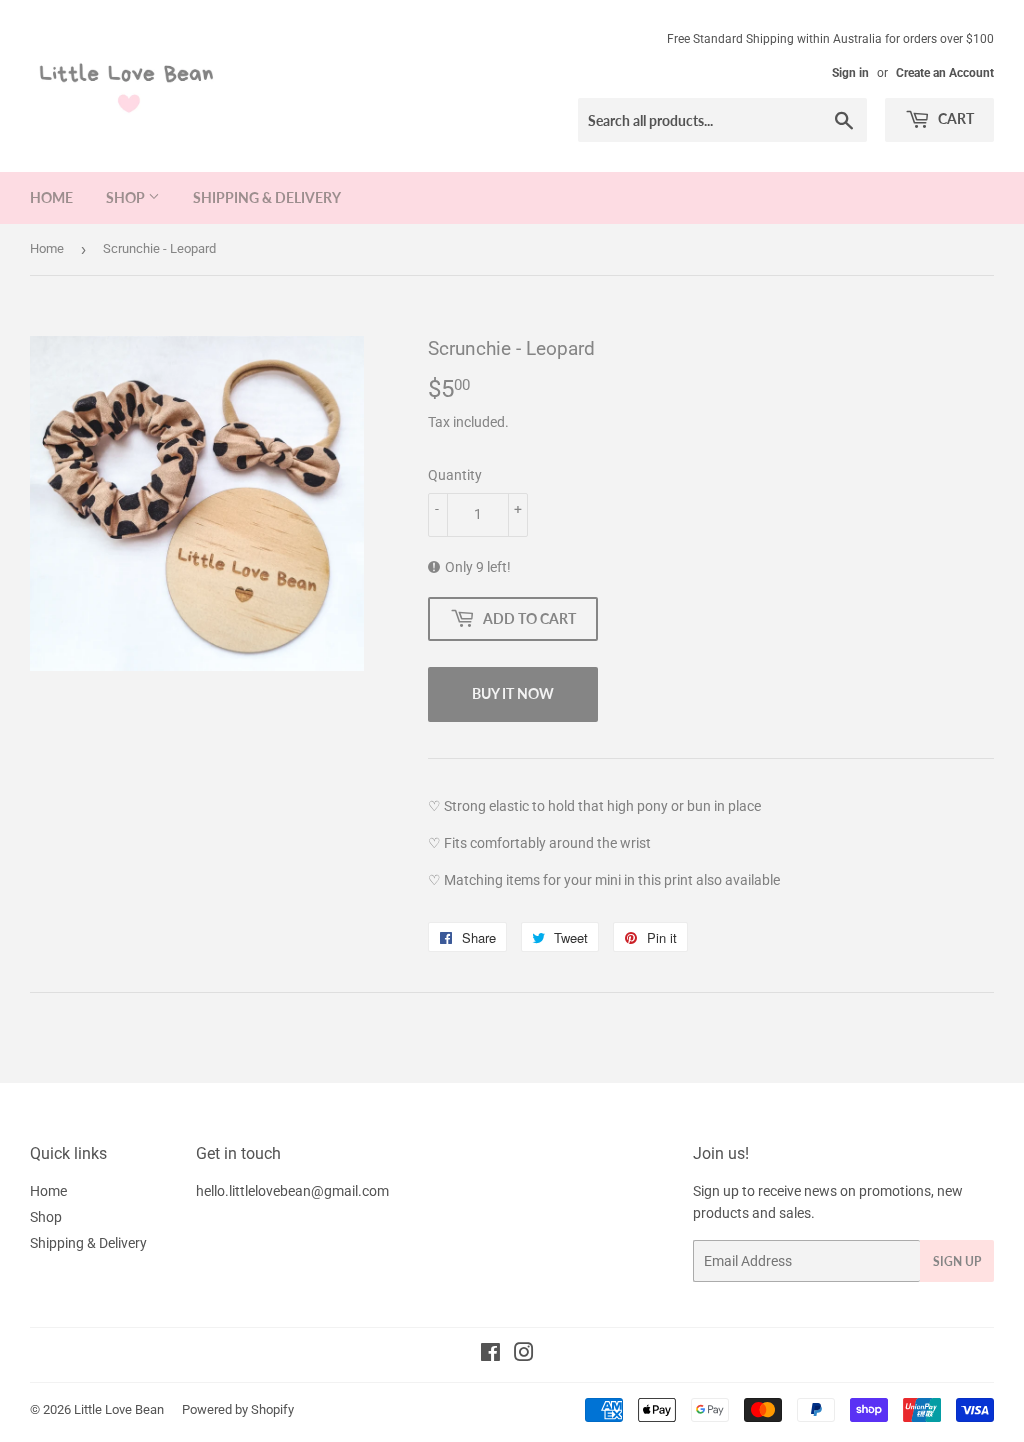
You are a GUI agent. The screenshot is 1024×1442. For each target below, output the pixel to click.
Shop (127, 197)
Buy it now (513, 693)
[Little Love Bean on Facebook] (490, 1355)
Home (51, 197)
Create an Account (945, 73)
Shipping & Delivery (267, 197)
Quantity (455, 475)
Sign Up (957, 1261)
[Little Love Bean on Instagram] (524, 1355)
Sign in (850, 73)
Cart (954, 118)
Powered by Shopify (238, 1409)
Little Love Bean (119, 1409)
